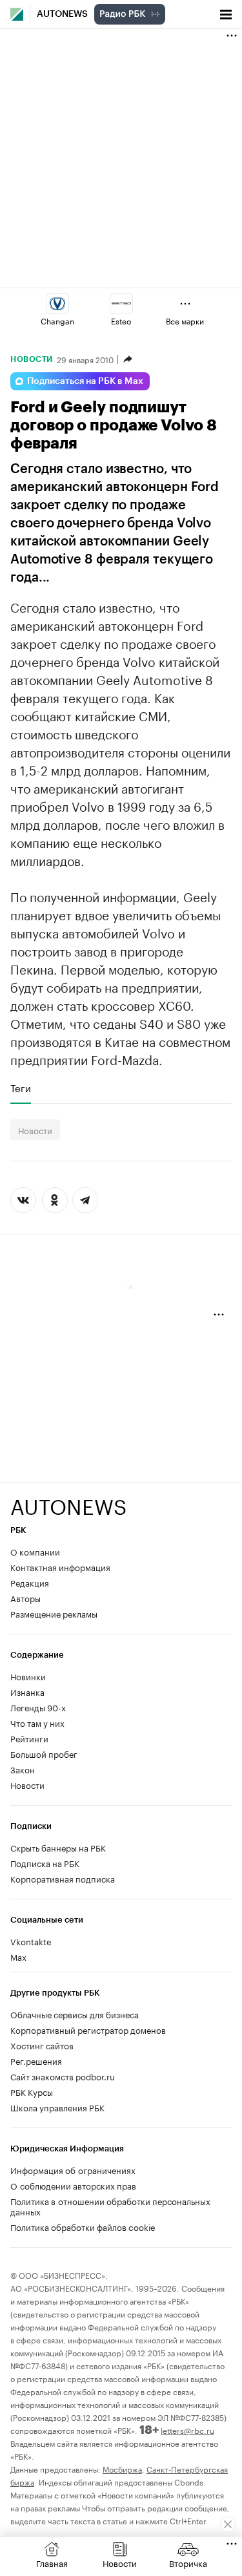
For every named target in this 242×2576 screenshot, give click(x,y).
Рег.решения (36, 2060)
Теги (21, 1088)
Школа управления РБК (57, 2107)
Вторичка (188, 2562)
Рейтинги (29, 1738)
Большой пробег (44, 1753)
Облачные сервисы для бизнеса (75, 2014)
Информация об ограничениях (73, 2170)
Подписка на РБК (45, 1863)
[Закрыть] (228, 2524)
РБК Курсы (32, 2091)
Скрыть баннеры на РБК (58, 1847)
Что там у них (37, 1722)
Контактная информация (60, 1567)
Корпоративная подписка (63, 1878)
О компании (35, 1551)
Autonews (62, 14)
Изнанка (27, 1691)
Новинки (28, 1676)
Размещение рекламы (54, 1613)
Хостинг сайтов (42, 2045)
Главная (52, 2562)
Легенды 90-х (38, 1707)
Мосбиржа (122, 2468)
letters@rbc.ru (187, 2430)
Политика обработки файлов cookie (83, 2226)
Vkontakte (31, 1941)
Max (18, 1956)
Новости (32, 359)
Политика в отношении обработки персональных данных (110, 2206)
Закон (23, 1769)
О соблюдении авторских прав (73, 2185)
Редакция (30, 1582)
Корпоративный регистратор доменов (88, 2029)
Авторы (25, 1598)
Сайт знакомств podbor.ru (63, 2076)
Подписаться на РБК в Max (85, 381)
